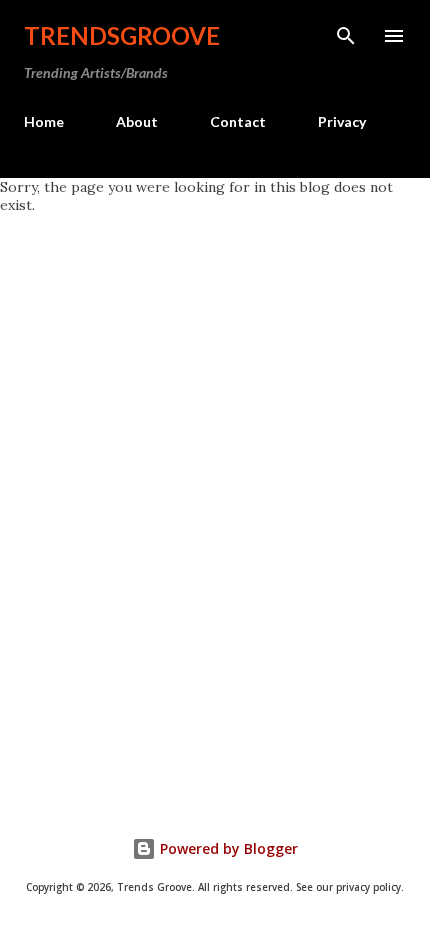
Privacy (342, 121)
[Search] (346, 36)
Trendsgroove (122, 35)
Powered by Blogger (227, 848)
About (137, 121)
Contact (238, 121)
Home (44, 121)
